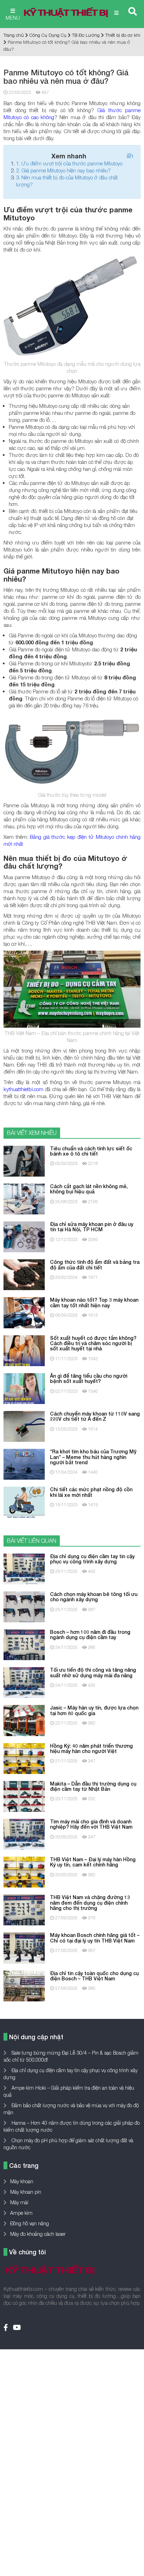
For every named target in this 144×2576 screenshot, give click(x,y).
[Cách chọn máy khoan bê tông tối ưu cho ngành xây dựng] (24, 1606)
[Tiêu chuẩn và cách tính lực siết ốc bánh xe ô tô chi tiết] (24, 1160)
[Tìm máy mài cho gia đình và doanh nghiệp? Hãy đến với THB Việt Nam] (24, 1834)
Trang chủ (14, 35)
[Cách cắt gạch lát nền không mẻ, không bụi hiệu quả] (24, 1198)
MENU (13, 18)
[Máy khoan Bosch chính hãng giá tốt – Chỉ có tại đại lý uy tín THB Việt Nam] (24, 1947)
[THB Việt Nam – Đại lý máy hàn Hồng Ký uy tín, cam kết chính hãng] (24, 1872)
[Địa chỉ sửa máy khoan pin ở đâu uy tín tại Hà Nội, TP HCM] (24, 1236)
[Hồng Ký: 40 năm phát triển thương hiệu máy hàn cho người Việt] (24, 1758)
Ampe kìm (21, 2213)
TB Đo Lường (86, 35)
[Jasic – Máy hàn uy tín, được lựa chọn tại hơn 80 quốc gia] (24, 1720)
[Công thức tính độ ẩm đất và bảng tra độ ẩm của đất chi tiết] (24, 1274)
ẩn (130, 156)
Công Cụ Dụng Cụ (48, 35)
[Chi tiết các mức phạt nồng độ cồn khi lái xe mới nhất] (24, 1502)
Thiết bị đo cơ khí (123, 35)
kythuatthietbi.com (23, 1089)
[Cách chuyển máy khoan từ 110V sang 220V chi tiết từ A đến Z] (24, 1426)
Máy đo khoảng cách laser (38, 2234)
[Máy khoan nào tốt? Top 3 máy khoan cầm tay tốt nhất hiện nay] (24, 1312)
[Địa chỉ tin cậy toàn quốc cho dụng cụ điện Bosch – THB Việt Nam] (24, 1985)
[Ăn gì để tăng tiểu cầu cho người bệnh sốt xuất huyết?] (24, 1388)
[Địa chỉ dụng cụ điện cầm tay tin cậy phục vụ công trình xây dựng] (24, 1568)
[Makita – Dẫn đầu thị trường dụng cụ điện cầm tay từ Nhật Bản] (24, 1796)
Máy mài (19, 2202)
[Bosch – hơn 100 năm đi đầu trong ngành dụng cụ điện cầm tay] (24, 1644)
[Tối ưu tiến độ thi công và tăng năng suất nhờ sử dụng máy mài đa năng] (24, 1682)
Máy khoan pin (26, 2192)
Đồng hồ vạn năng (30, 2223)
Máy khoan (22, 2181)
